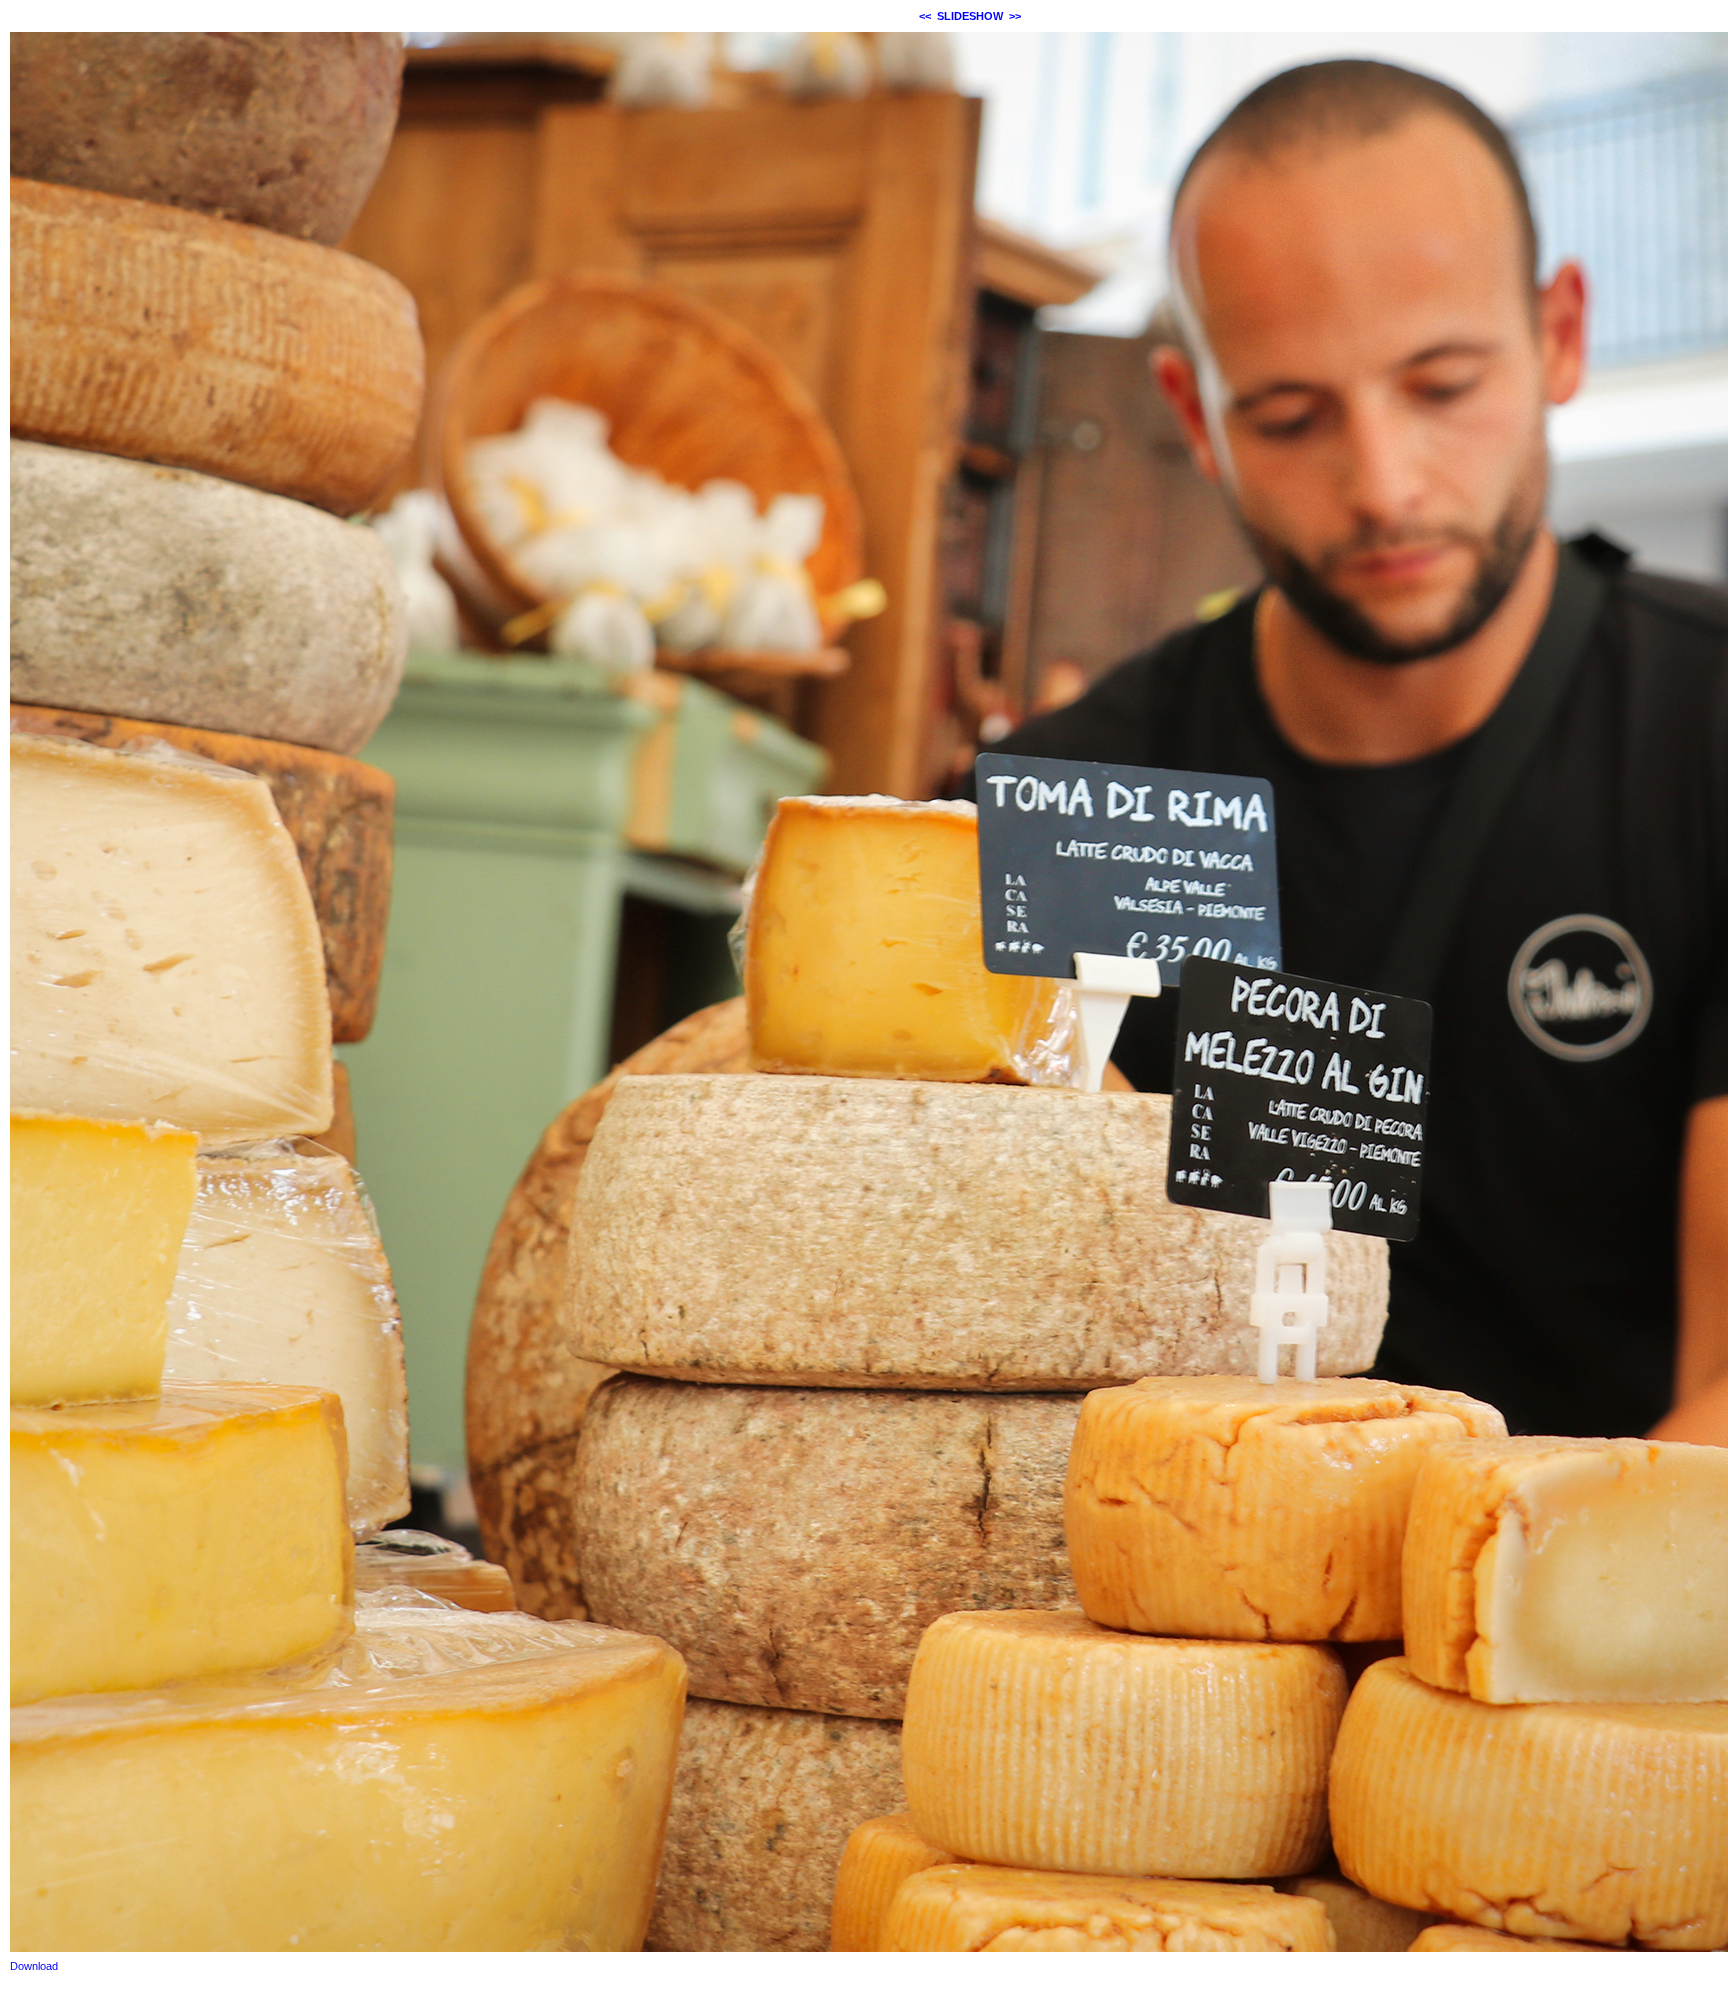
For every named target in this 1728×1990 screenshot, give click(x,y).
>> (1015, 16)
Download (34, 1966)
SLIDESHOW (970, 16)
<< (925, 16)
